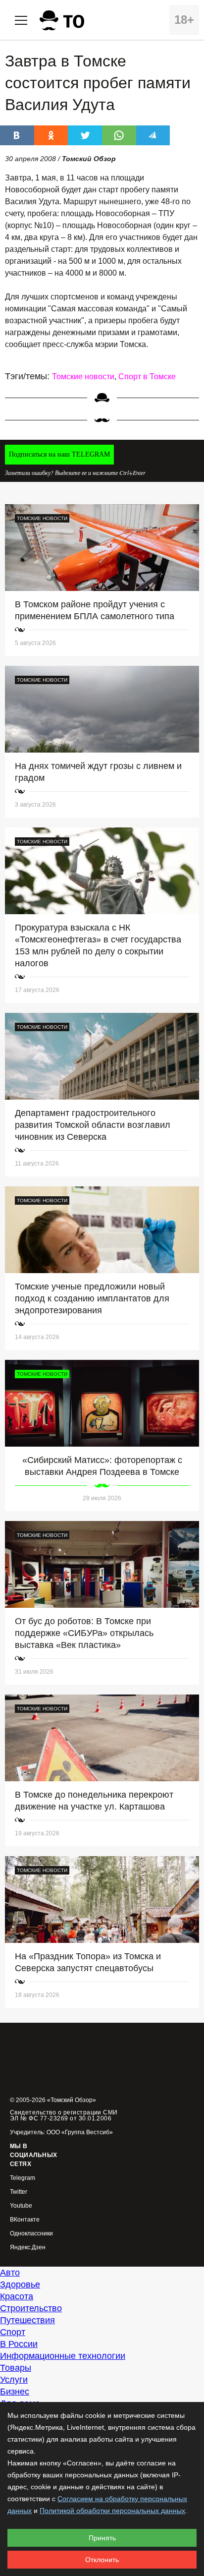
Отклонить (102, 2560)
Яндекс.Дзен (28, 2248)
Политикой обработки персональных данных (112, 2511)
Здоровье (20, 2284)
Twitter (19, 2192)
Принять (102, 2538)
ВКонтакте (25, 2220)
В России (19, 2344)
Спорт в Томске (147, 377)
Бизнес (15, 2392)
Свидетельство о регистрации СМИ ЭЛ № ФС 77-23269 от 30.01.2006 (64, 2115)
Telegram (23, 2178)
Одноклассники (31, 2234)
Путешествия (27, 2320)
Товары (16, 2368)
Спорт (13, 2332)
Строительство (31, 2308)
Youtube (21, 2206)
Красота (17, 2296)
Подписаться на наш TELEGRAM (59, 454)
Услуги (14, 2380)
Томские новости (83, 377)
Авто (10, 2273)
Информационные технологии (63, 2356)
